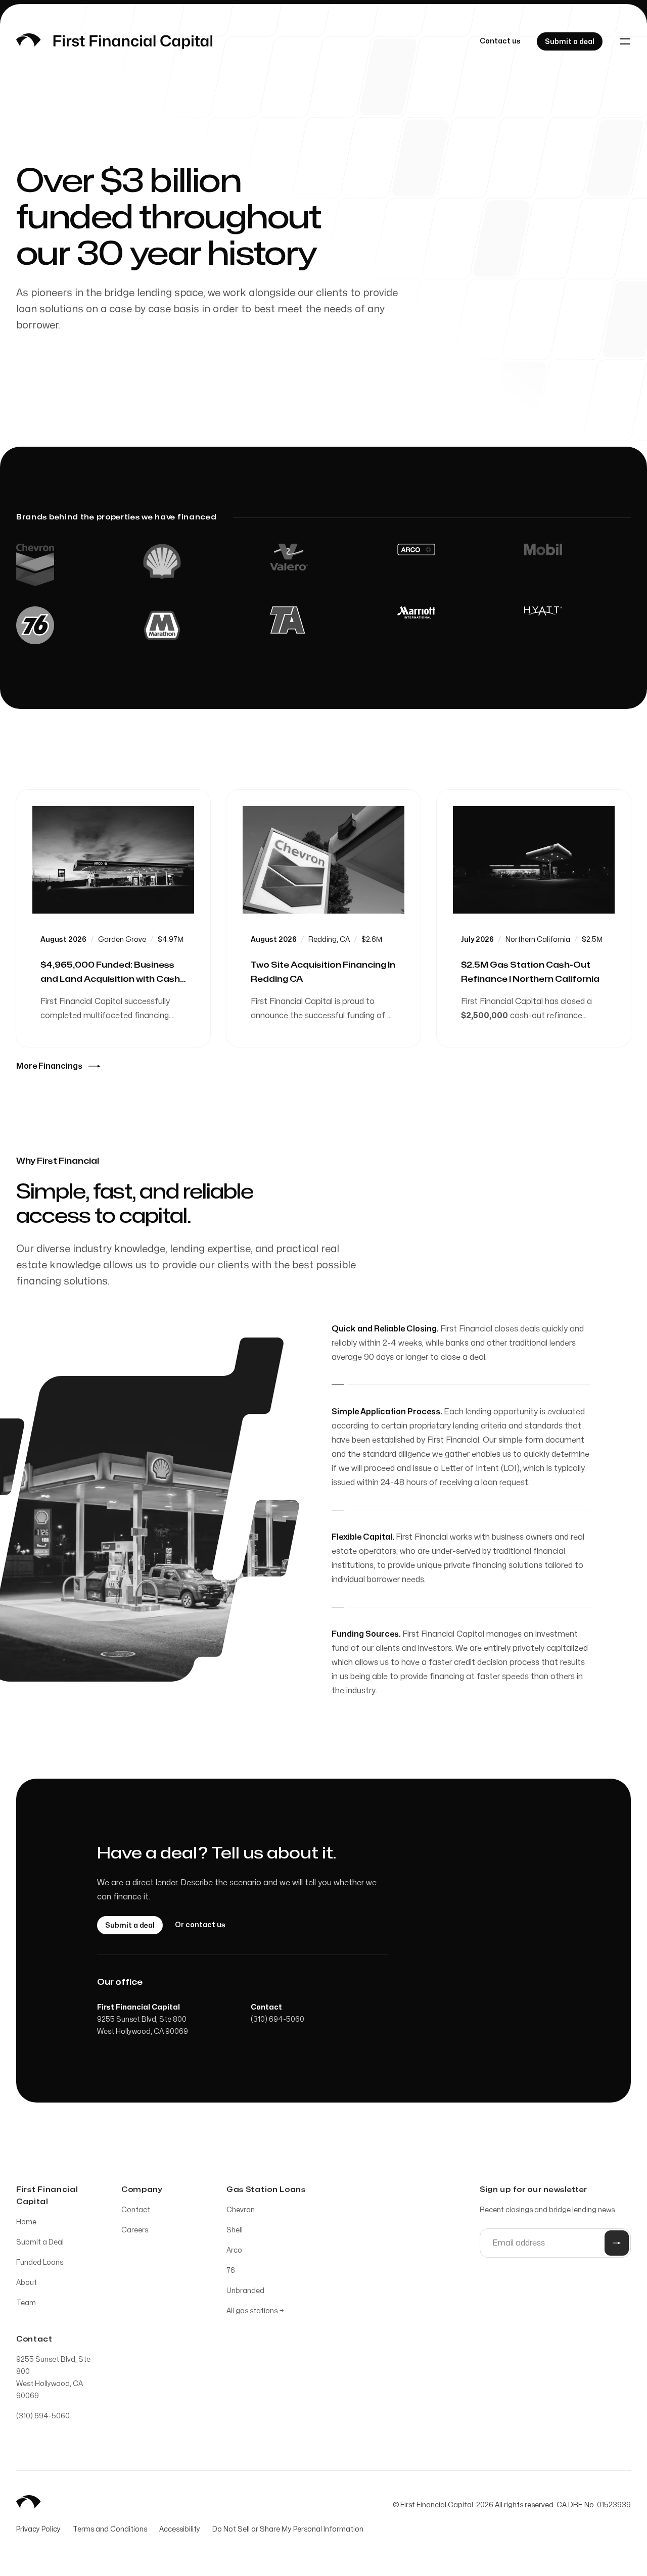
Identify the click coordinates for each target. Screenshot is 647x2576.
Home (26, 2222)
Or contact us (200, 1925)
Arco (234, 2250)
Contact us (500, 41)
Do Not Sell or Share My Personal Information (288, 2529)
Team (26, 2303)
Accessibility (180, 2529)
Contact (136, 2210)
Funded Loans (40, 2262)
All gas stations (255, 2311)
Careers (135, 2230)
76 (231, 2271)
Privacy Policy (38, 2529)
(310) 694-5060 (278, 2019)
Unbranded (245, 2291)
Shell (235, 2230)
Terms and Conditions (110, 2529)
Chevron (241, 2210)
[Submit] (617, 2243)
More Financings (49, 1066)
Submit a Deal (40, 2242)
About (27, 2283)
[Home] (114, 41)
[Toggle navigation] (625, 41)
